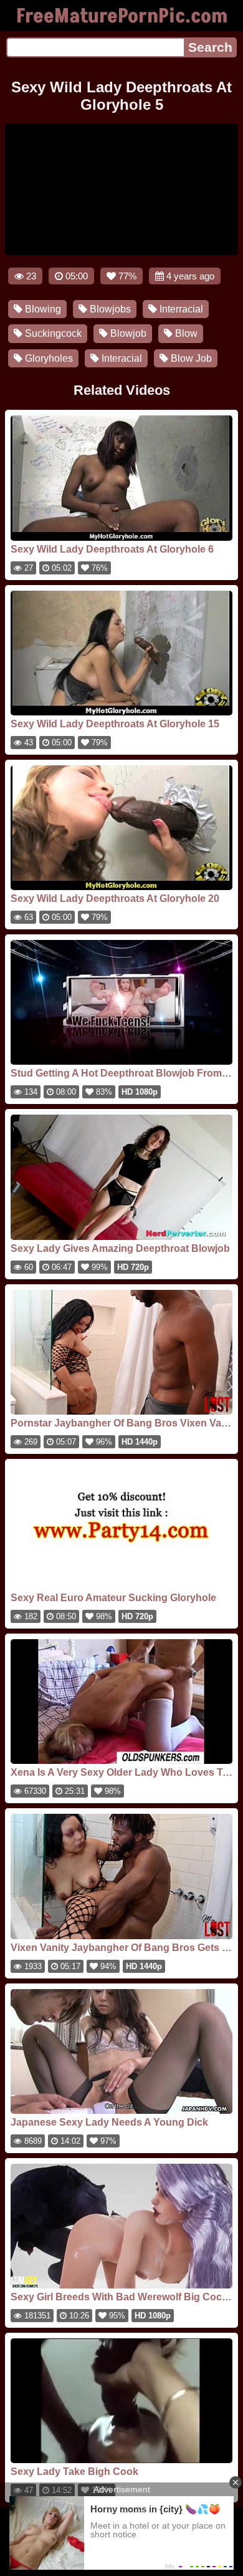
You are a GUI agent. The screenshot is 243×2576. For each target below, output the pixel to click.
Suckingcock (52, 333)
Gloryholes (48, 358)
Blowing (42, 309)
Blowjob (127, 333)
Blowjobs (109, 309)
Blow (185, 333)
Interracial (180, 309)
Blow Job (190, 358)
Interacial (121, 358)
